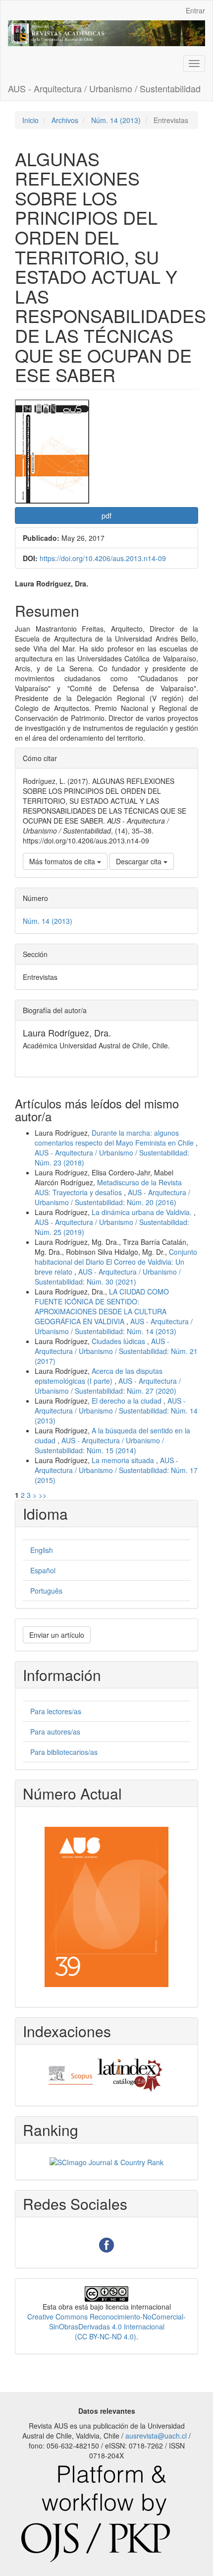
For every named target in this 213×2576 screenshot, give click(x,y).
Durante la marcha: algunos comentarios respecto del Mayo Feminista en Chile (115, 1138)
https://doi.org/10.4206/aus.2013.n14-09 (103, 558)
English (42, 1550)
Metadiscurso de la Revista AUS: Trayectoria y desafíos (108, 1187)
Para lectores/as (56, 1711)
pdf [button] (106, 515)
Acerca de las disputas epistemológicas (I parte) (99, 1376)
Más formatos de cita (63, 861)
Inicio (30, 120)
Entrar (195, 10)
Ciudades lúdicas (119, 1341)
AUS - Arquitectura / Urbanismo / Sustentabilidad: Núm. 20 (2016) (112, 1197)
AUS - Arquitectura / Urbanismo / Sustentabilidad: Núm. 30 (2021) (108, 1277)
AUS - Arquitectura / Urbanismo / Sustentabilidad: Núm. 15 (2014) (99, 1445)
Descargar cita (140, 861)
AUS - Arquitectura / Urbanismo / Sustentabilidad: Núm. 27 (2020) (108, 1386)
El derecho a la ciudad (128, 1401)
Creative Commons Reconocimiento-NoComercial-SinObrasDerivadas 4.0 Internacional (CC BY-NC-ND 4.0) (106, 2326)
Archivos (65, 120)
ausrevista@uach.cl (156, 2436)
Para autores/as (55, 1732)
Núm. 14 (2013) (116, 120)
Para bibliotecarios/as (64, 1752)
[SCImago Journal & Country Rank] (106, 2161)
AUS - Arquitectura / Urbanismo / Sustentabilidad (104, 88)
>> (43, 1495)
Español (43, 1570)
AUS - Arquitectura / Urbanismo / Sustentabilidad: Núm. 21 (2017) (116, 1351)
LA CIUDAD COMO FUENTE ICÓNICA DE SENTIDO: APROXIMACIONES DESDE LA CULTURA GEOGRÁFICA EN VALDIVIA (102, 1306)
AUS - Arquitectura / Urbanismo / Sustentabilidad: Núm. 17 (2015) (116, 1470)
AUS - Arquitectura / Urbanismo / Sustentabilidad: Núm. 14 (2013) (114, 1326)
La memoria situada (124, 1460)
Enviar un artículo (57, 1635)
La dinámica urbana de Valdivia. (143, 1212)
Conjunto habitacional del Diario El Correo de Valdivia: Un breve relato (116, 1262)
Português (46, 1591)
